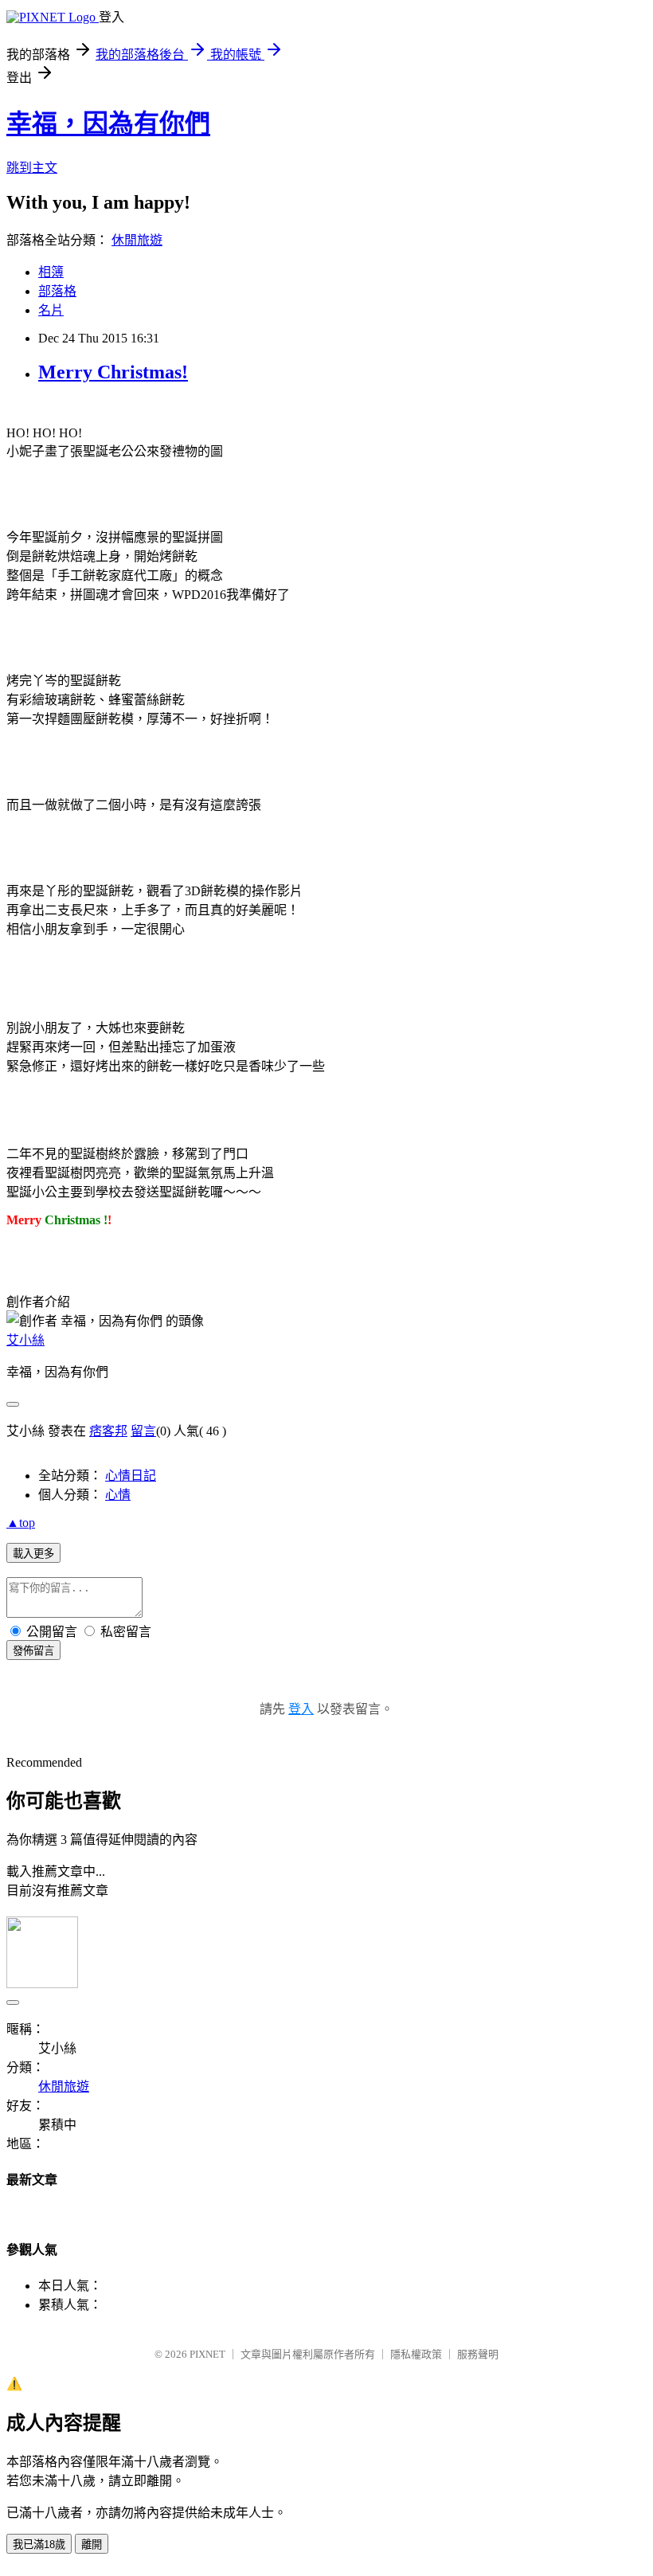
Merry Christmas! (113, 372)
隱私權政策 (416, 2354)
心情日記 (131, 1476)
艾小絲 (25, 1340)
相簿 (51, 272)
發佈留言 (33, 1651)
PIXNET (207, 2354)
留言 (143, 1431)
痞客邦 (108, 1431)
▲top (21, 1523)
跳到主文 (32, 168)
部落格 (57, 291)
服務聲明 (478, 2354)
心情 (118, 1495)
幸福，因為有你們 (108, 123)
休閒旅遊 (137, 240)
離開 (92, 2545)
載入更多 (33, 1554)
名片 (51, 310)
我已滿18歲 (39, 2545)
